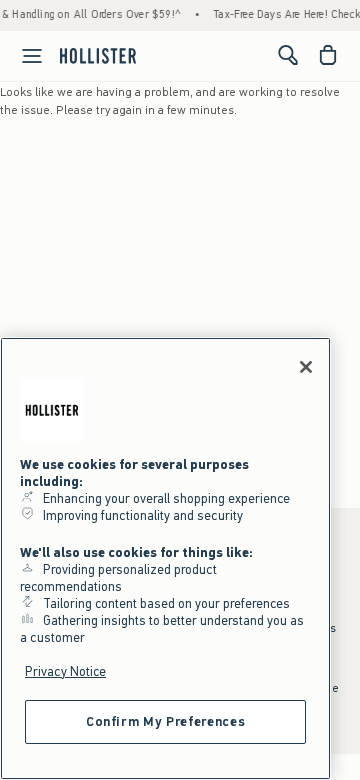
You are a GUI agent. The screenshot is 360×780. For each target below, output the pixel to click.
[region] (165, 558)
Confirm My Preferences (165, 721)
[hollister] (98, 55)
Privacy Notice (65, 671)
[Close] (306, 367)
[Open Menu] (24, 56)
